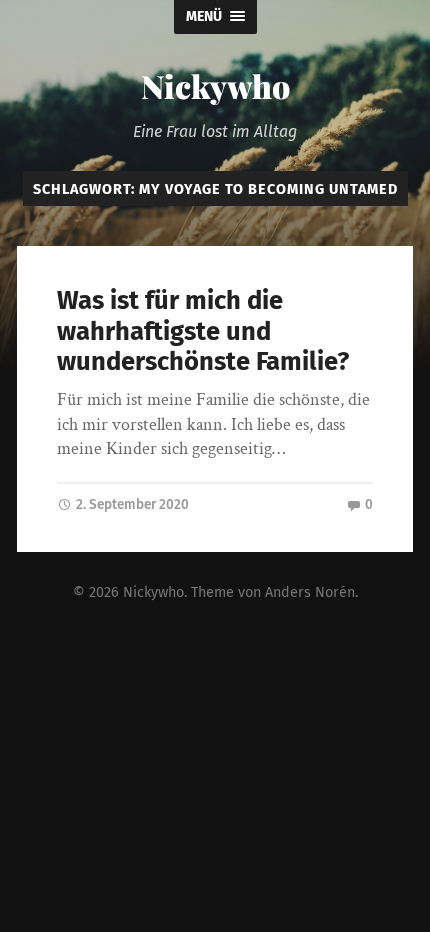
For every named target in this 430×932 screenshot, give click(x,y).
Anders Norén (310, 592)
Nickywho (215, 85)
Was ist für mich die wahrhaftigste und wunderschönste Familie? (203, 331)
